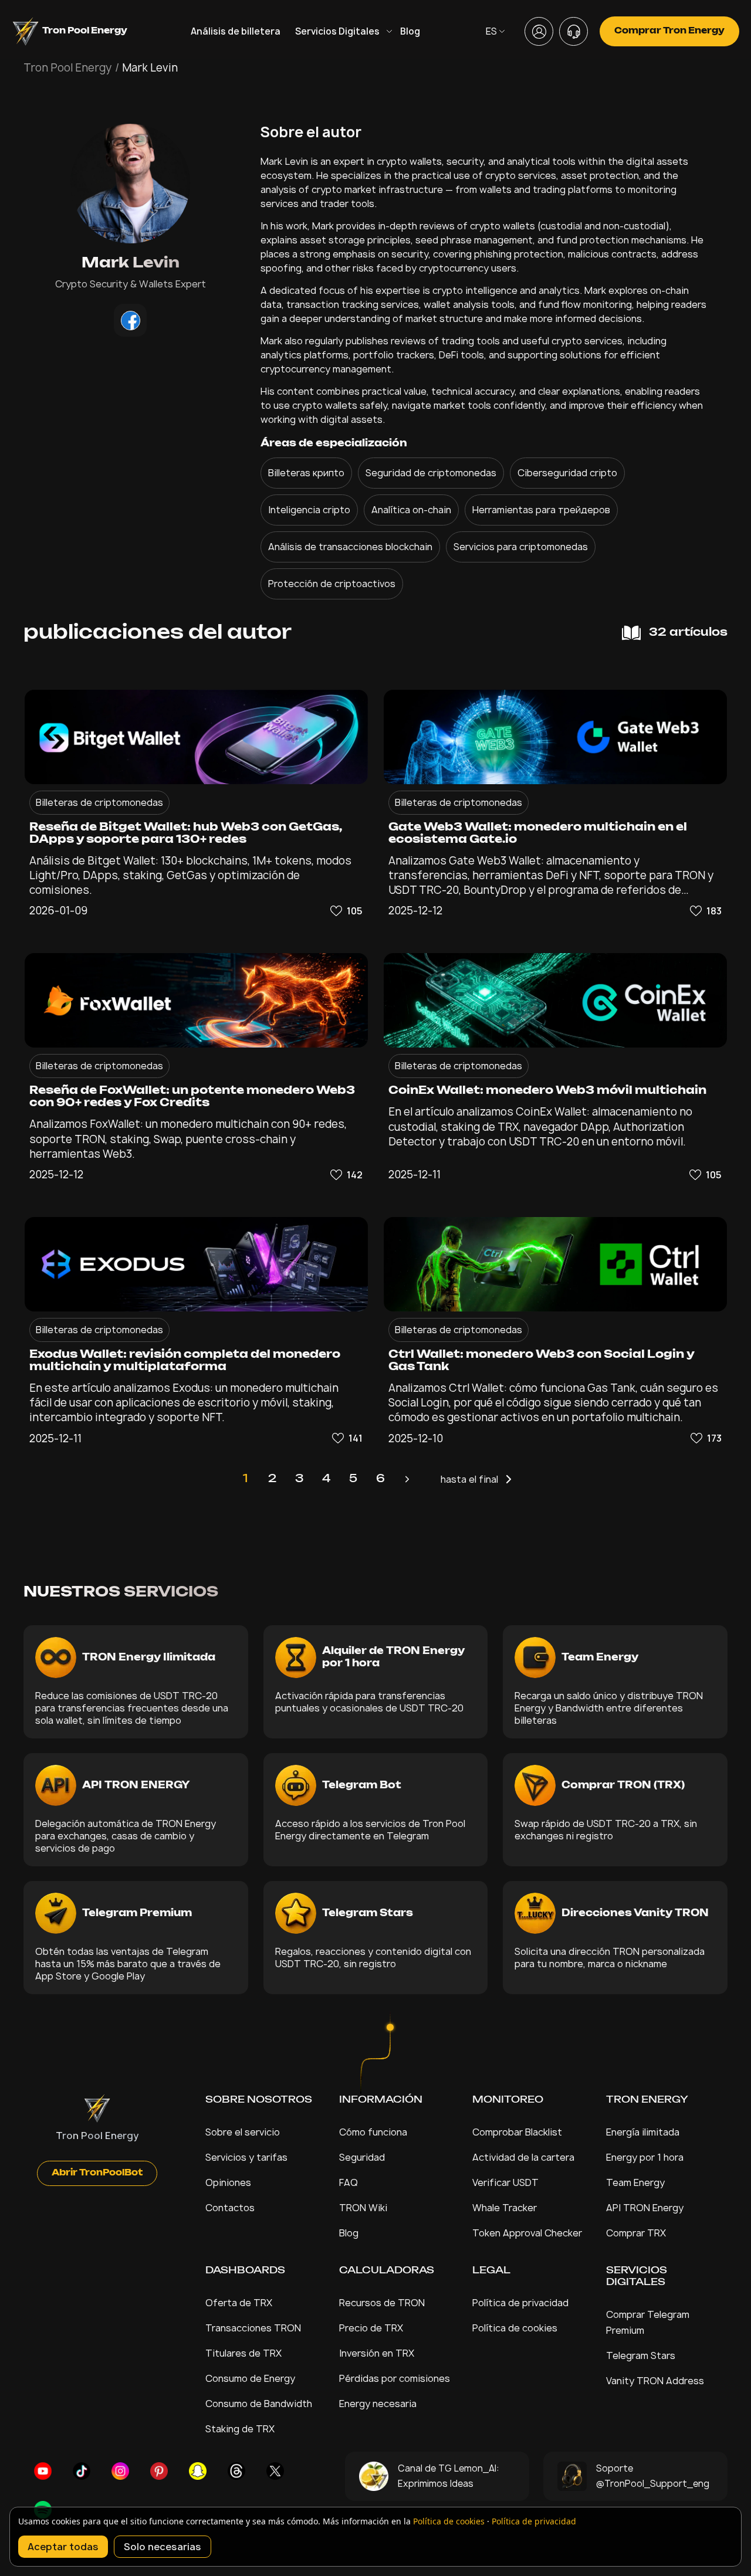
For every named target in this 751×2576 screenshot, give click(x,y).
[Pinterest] (159, 2471)
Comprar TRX (636, 2233)
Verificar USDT (505, 2182)
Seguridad (362, 2157)
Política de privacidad (520, 2303)
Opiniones (228, 2182)
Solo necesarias (163, 2547)
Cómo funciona (373, 2132)
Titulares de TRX (243, 2353)
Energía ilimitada (643, 2132)
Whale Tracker (505, 2208)
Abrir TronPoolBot (97, 2173)
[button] (346, 911)
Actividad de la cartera (523, 2157)
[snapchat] (198, 2471)
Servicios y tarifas (246, 2157)
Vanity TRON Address (655, 2381)
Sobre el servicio (243, 2132)
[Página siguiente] (407, 1479)
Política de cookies (515, 2328)
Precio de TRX (371, 2328)
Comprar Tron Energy (669, 31)
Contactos (230, 2208)
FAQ (349, 2182)
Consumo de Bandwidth (259, 2404)
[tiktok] (82, 2471)
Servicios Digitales (337, 31)
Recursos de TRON (382, 2303)
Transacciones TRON (253, 2328)
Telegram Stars (641, 2355)
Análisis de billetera (236, 31)
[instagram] (120, 2471)
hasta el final (469, 1479)
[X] (275, 2471)
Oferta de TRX (239, 2303)
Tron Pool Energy (67, 68)
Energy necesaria (378, 2404)
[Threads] (236, 2471)
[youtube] (43, 2471)
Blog (410, 31)
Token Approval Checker (527, 2233)
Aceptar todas (63, 2547)
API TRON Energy (645, 2208)
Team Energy (635, 2182)
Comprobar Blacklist (517, 2132)
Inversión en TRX (377, 2353)
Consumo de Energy (250, 2378)
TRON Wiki (363, 2208)
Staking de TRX (240, 2429)
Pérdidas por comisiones (395, 2378)
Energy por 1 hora (645, 2157)
